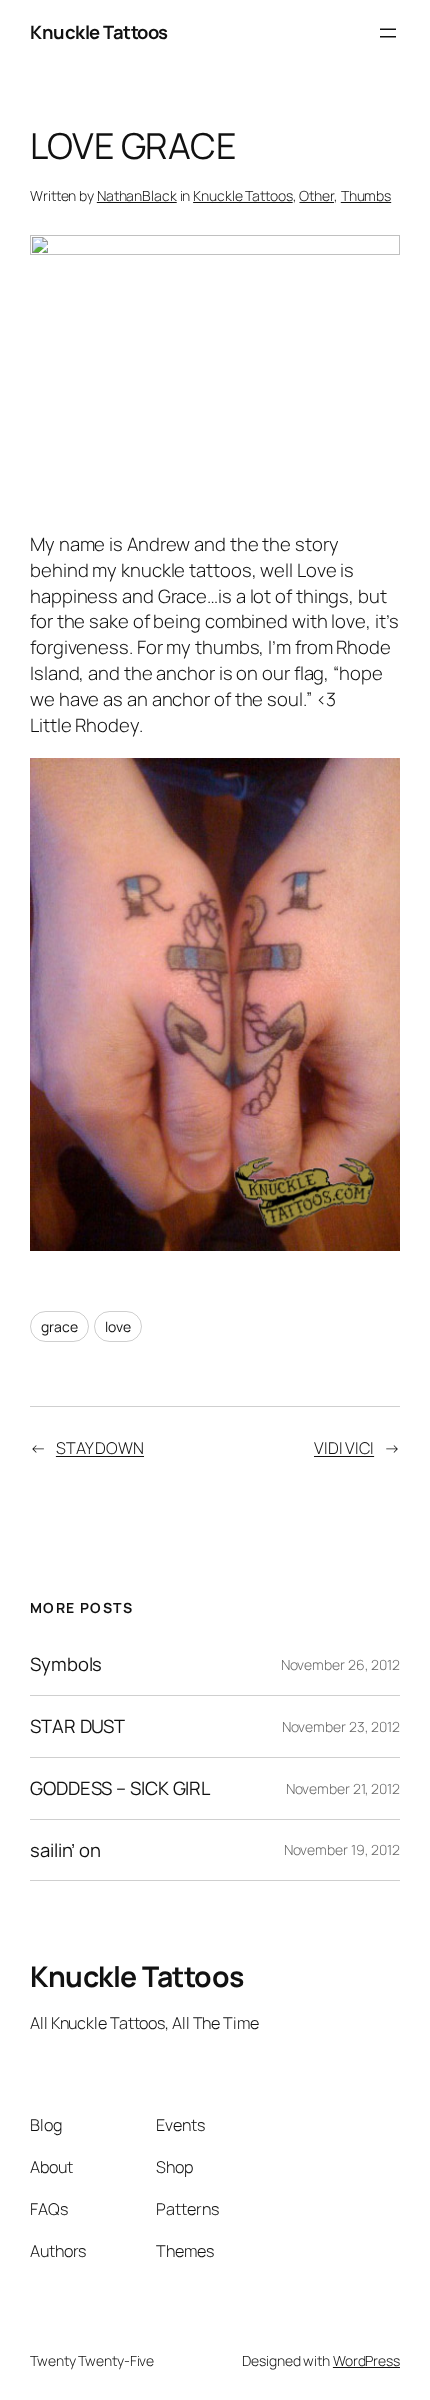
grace (59, 1326)
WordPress (366, 2360)
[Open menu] (388, 33)
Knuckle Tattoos (99, 32)
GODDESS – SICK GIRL (120, 1788)
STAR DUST (77, 1726)
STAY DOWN (100, 1448)
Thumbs (366, 195)
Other (316, 195)
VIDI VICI (344, 1448)
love (118, 1326)
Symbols (66, 1664)
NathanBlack (137, 195)
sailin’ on (65, 1850)
